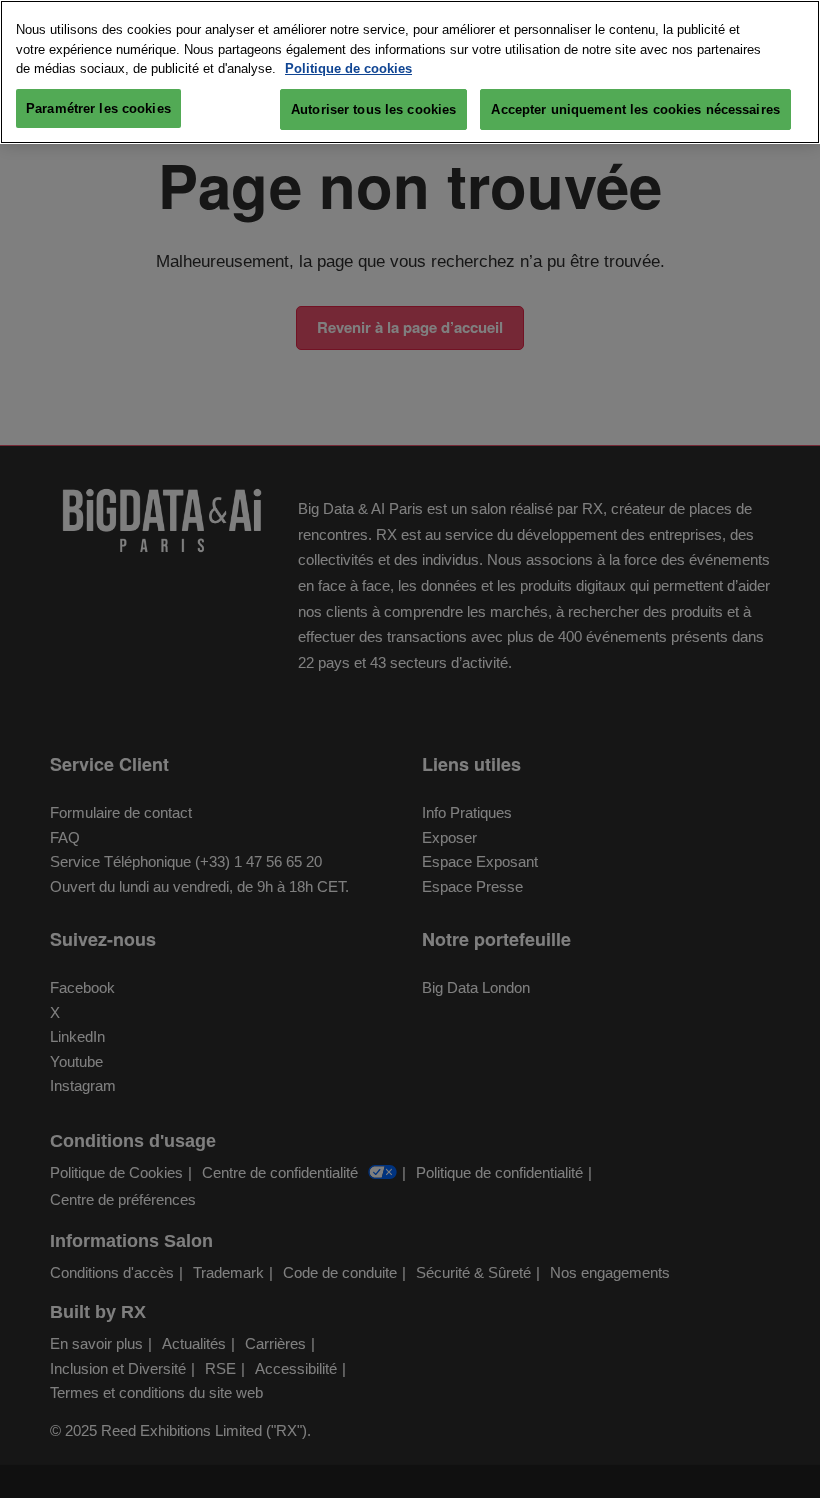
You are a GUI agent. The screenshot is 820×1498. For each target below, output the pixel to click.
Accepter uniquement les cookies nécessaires (635, 109)
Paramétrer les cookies (98, 108)
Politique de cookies (348, 68)
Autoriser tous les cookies (373, 109)
